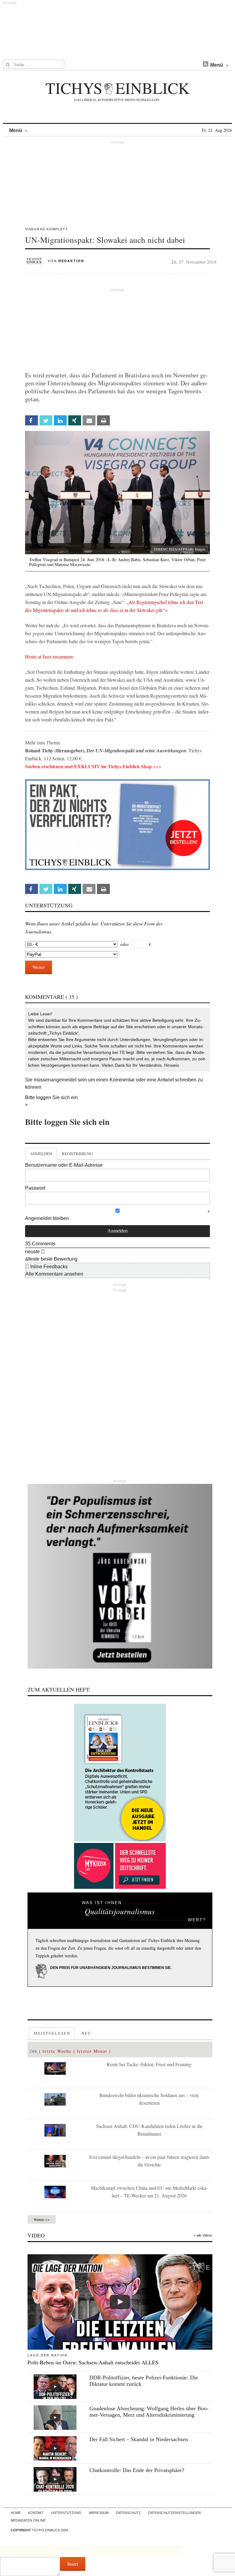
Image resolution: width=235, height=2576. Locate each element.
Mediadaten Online (28, 2520)
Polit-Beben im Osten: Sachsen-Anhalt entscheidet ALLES (93, 2362)
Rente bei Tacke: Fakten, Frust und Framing (149, 2064)
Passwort (35, 1188)
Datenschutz (128, 2513)
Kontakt (36, 2513)
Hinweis (172, 1065)
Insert (73, 2564)
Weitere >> (42, 2219)
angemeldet (64, 1080)
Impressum (99, 2513)
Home (16, 2513)
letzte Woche (57, 2051)
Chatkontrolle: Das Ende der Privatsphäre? (137, 2470)
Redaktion (71, 261)
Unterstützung (66, 2513)
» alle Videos (203, 2235)
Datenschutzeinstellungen (174, 2513)
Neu (86, 2033)
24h (34, 2051)
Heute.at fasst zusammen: (50, 656)
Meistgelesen (52, 2033)
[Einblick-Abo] (120, 1773)
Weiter (39, 967)
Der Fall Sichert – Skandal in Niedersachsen (139, 2439)
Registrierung (77, 1154)
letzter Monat (92, 2051)
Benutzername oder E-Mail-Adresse (64, 1165)
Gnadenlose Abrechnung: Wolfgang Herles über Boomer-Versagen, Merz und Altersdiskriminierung (149, 2412)
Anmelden (41, 1154)
